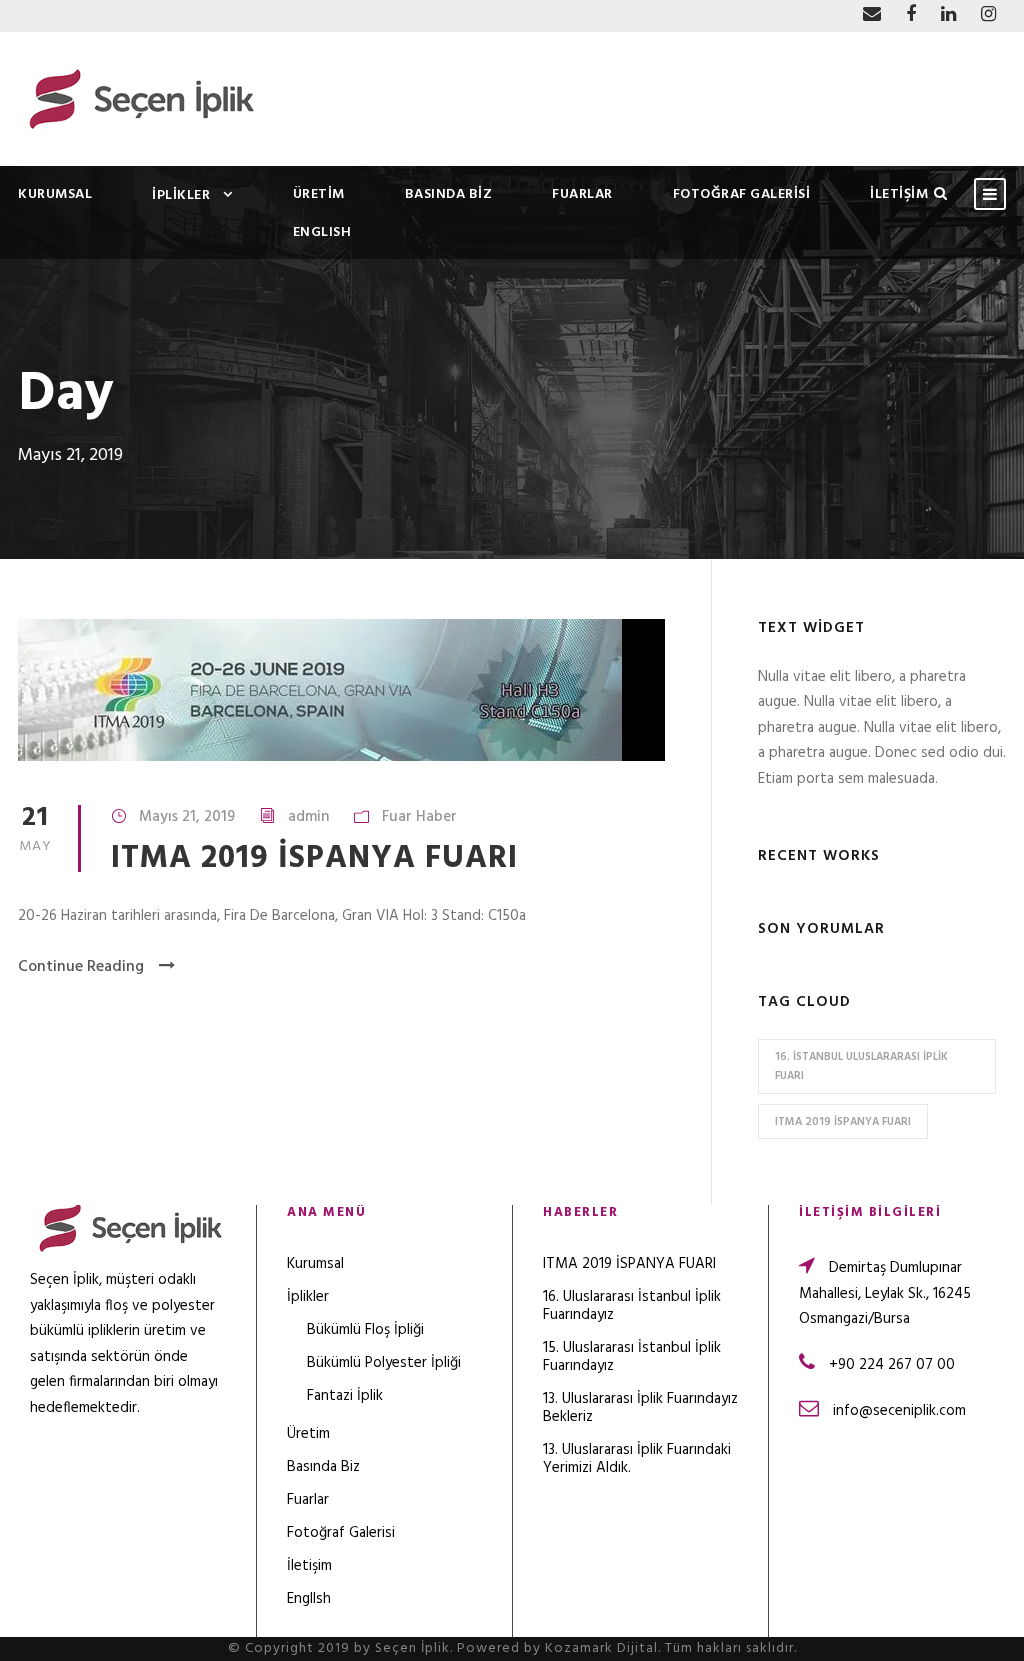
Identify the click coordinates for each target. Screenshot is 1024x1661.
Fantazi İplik (345, 1396)
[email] (872, 15)
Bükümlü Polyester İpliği (384, 1363)
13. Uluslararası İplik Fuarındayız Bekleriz (640, 1408)
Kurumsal (55, 194)
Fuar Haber (419, 817)
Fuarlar (582, 194)
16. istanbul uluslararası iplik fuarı (861, 1066)
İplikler (181, 195)
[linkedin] (948, 15)
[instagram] (988, 15)
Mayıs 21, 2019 (187, 817)
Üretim (319, 194)
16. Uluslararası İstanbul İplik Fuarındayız (632, 1306)
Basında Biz (449, 194)
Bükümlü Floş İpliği (365, 1330)
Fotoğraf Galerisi (742, 194)
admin (308, 817)
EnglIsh (322, 232)
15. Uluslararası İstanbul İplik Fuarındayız (632, 1357)
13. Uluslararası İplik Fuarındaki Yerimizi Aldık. (637, 1459)
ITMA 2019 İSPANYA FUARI (314, 858)
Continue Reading (81, 967)
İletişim (899, 194)
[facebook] (911, 15)
